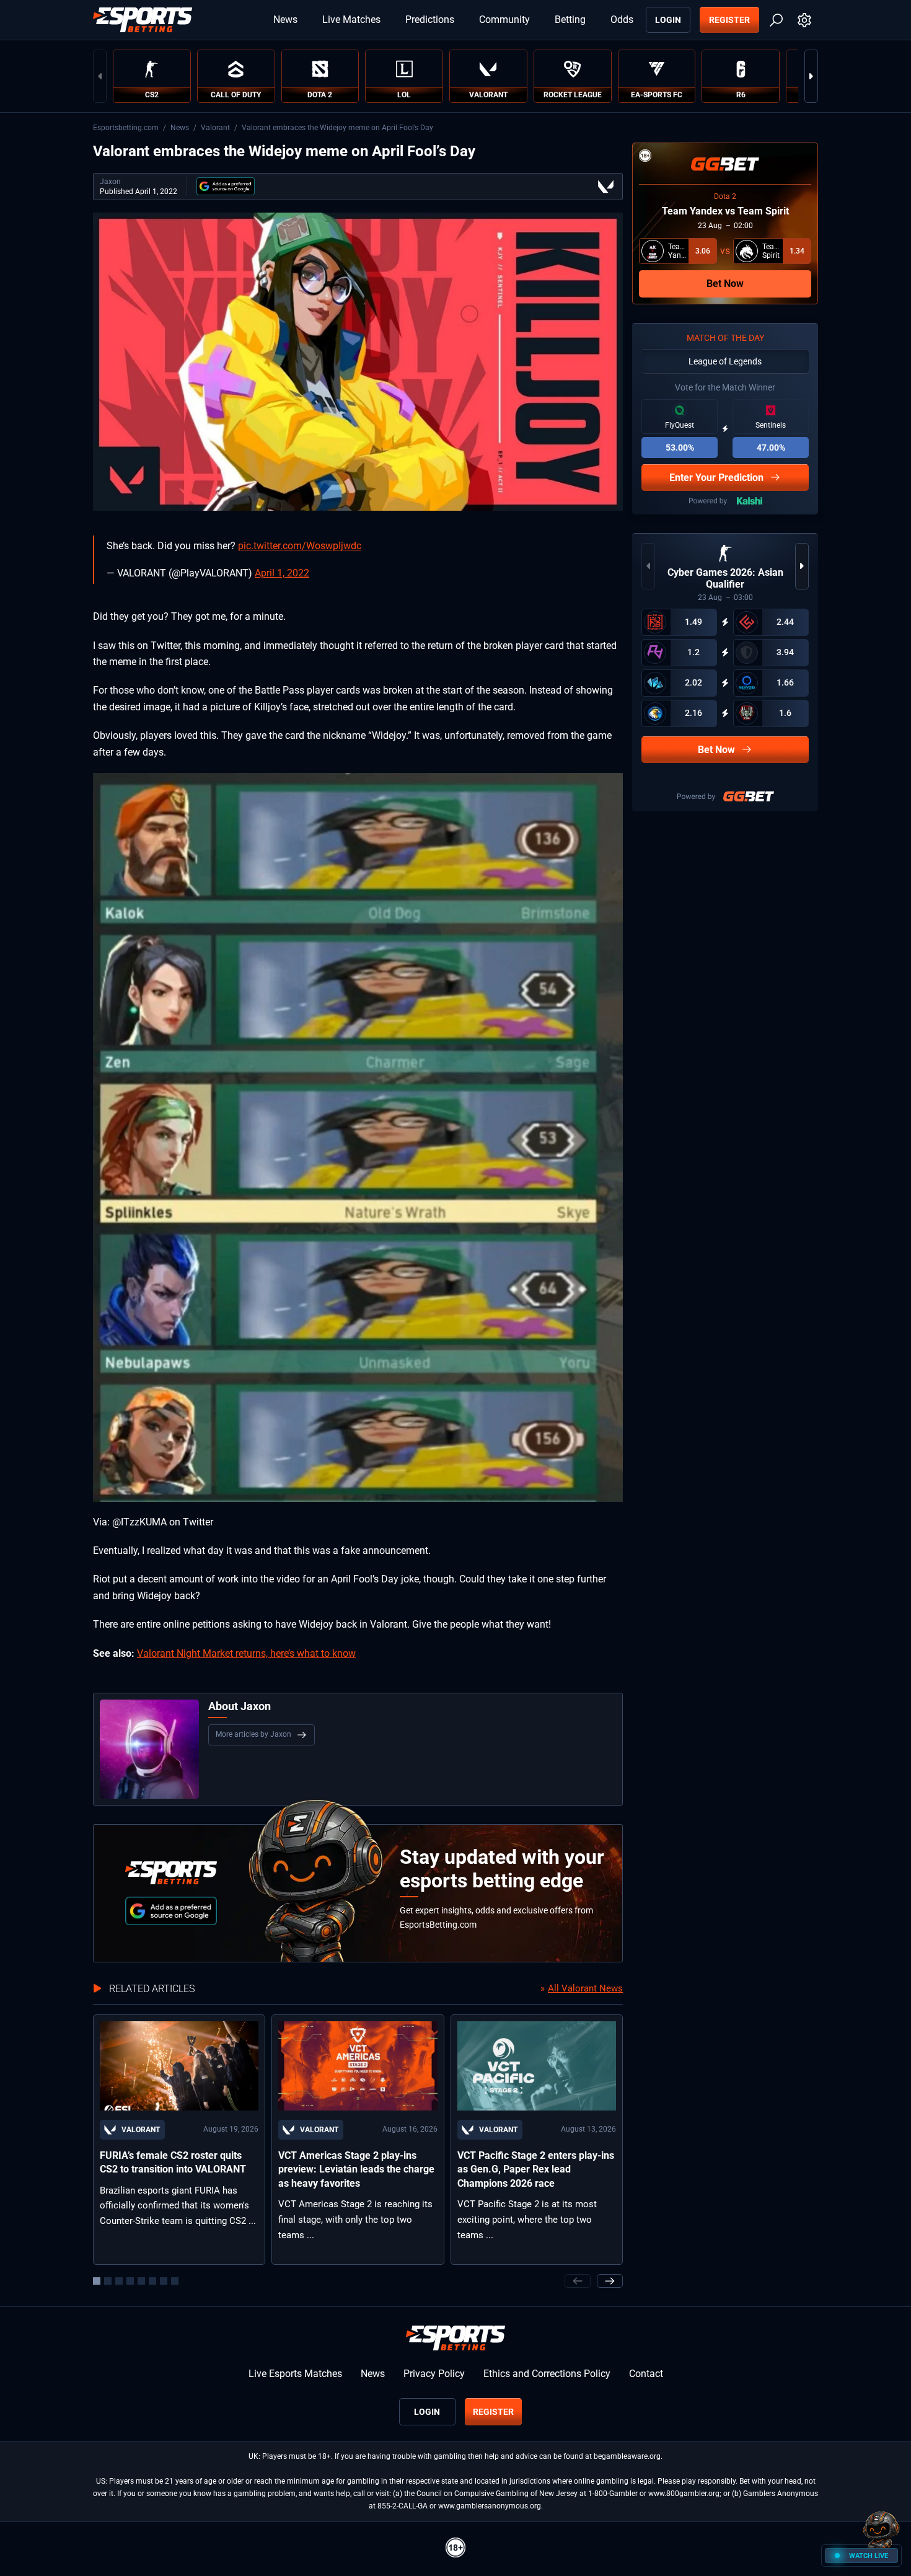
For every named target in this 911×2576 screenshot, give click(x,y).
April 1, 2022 (282, 573)
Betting (570, 20)
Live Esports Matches (295, 2374)
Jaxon (110, 182)
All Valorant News (585, 1988)
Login (668, 20)
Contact (646, 2374)
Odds (622, 20)
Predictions (430, 20)
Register (729, 20)
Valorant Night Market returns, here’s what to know (246, 1653)
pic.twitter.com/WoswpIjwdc (300, 546)
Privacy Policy (434, 2374)
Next (811, 76)
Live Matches (351, 20)
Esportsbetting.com (126, 128)
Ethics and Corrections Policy (547, 2374)
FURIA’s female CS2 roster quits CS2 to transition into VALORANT (173, 2162)
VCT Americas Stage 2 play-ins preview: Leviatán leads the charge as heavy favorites (356, 2169)
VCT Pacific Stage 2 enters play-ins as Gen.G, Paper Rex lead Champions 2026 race (536, 2169)
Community (504, 20)
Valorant (215, 128)
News (285, 20)
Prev (100, 76)
